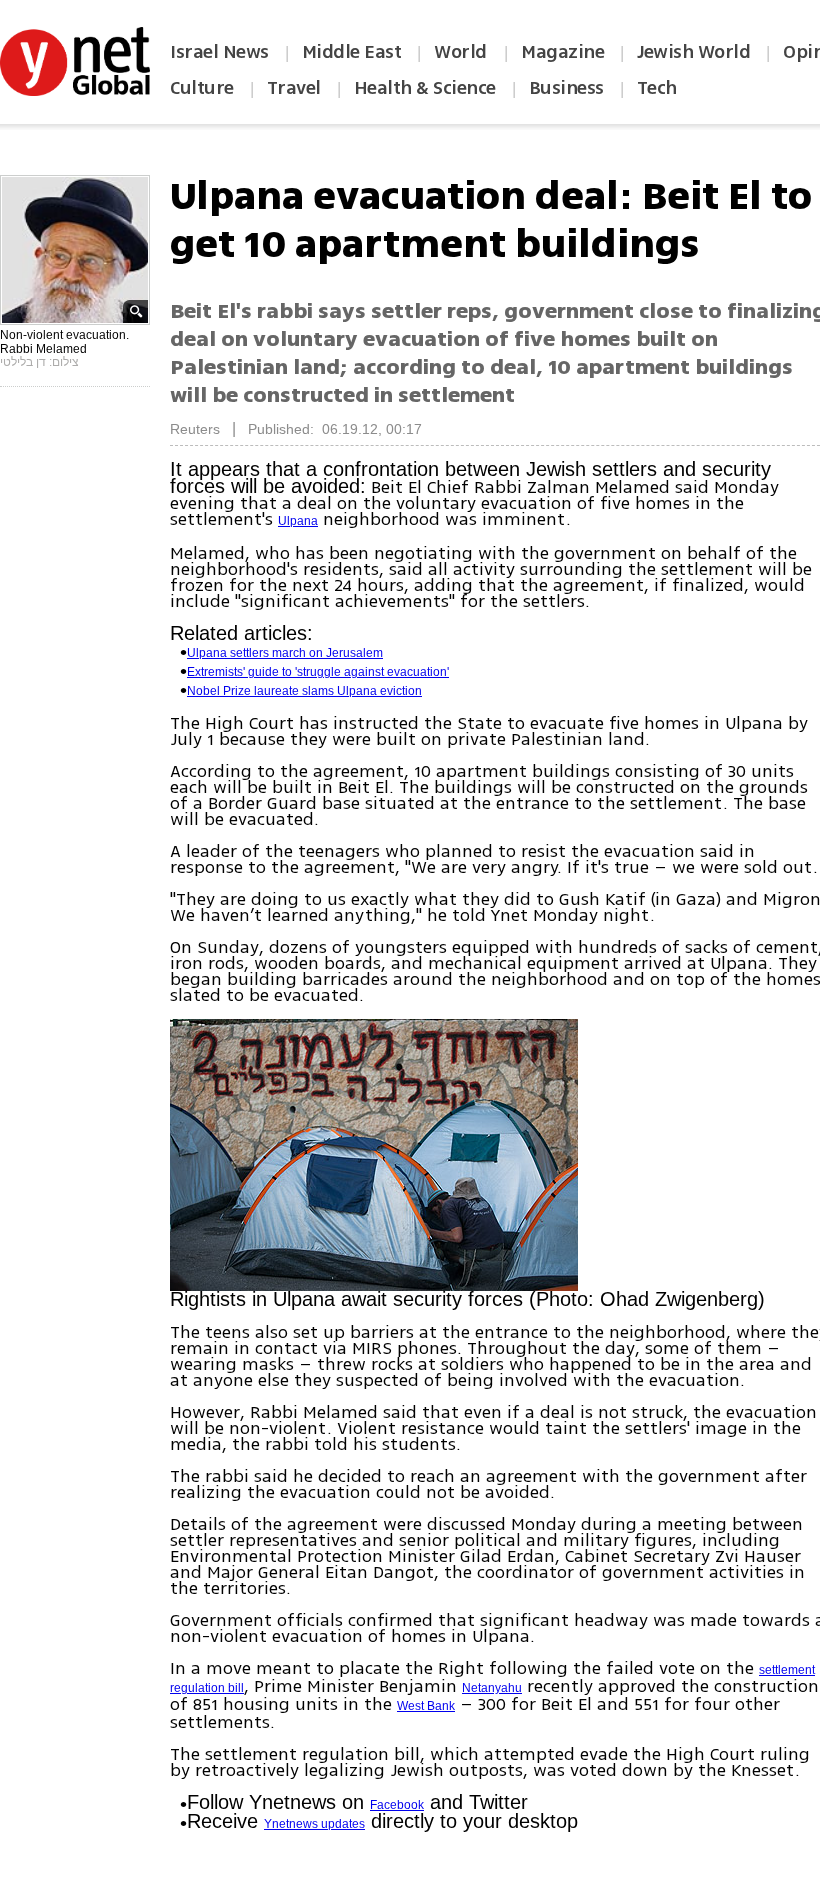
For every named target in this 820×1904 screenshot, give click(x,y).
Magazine (562, 52)
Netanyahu (492, 1688)
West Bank (426, 1706)
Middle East (352, 52)
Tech (657, 88)
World (462, 52)
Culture (202, 88)
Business (566, 88)
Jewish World (693, 52)
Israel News (219, 52)
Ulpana (298, 521)
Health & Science (425, 88)
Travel (294, 88)
